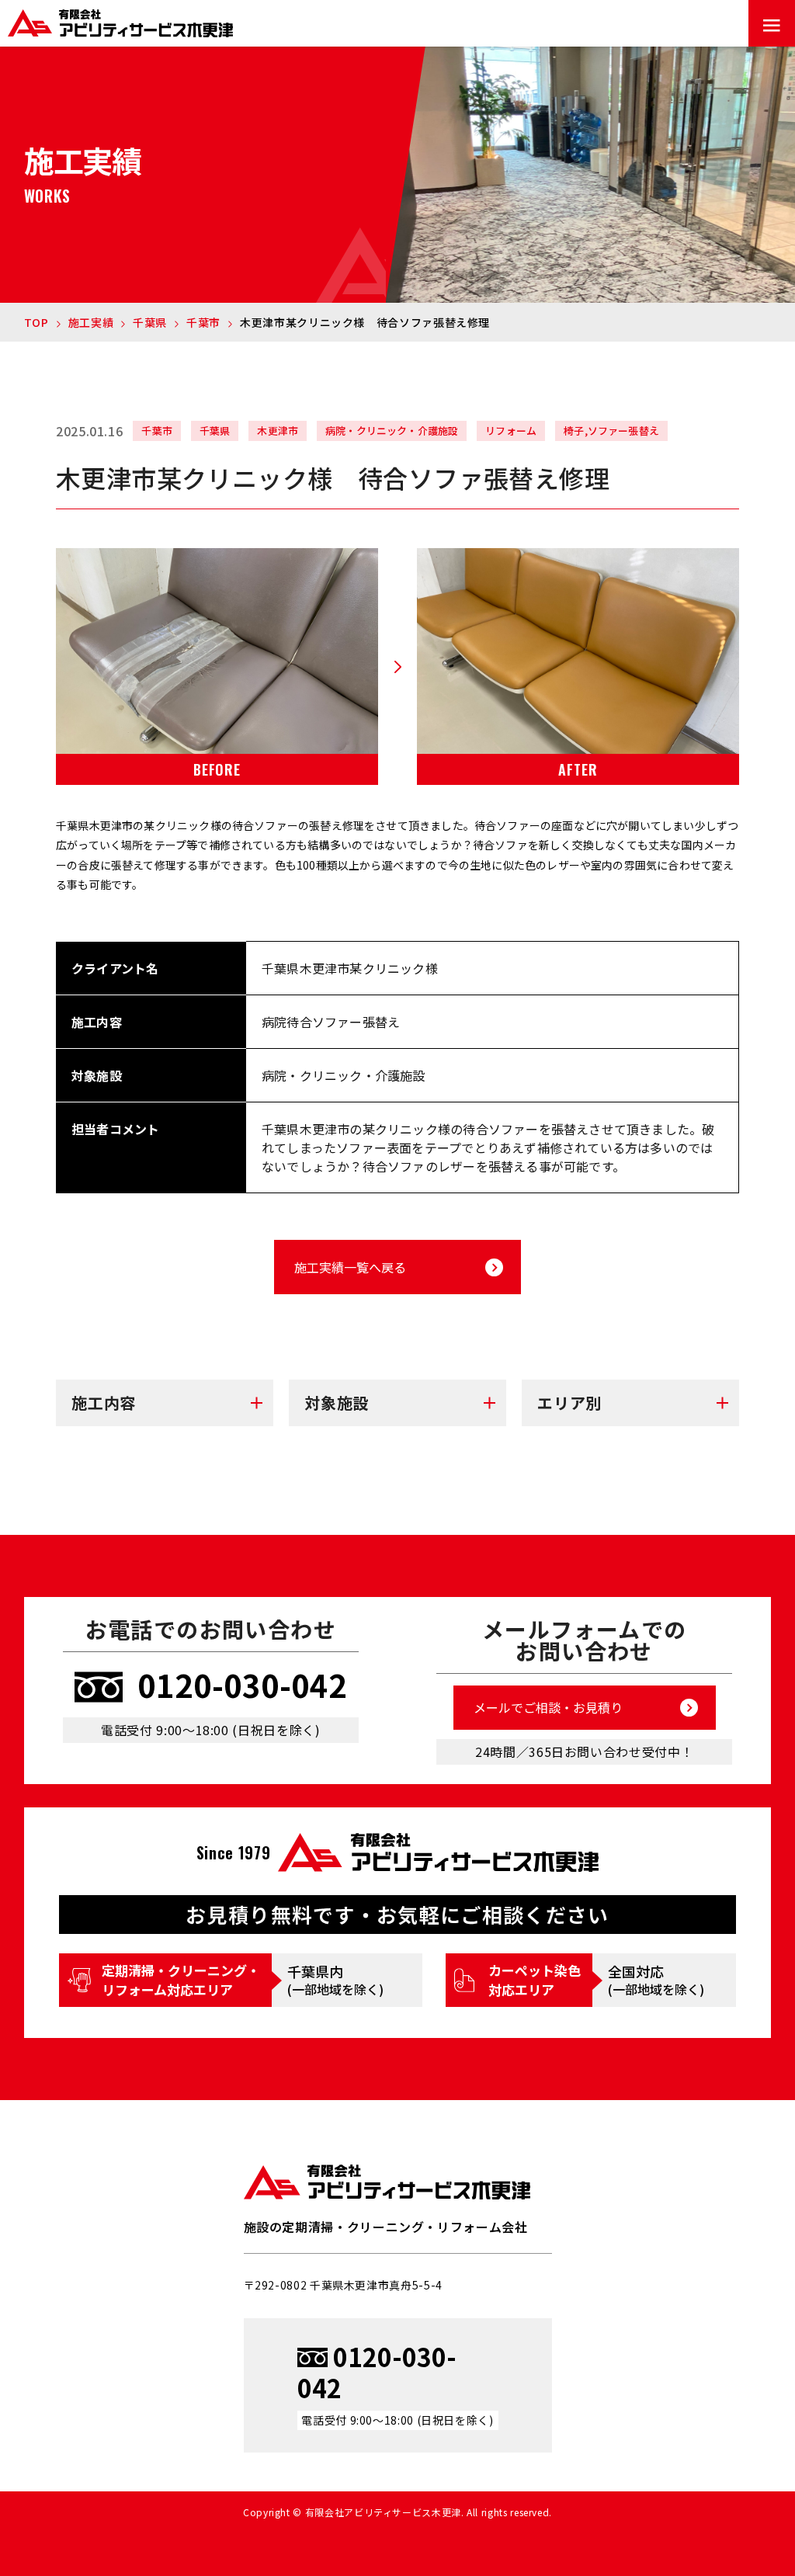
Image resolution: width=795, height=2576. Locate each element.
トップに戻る (760, 2487)
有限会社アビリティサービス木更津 (387, 2182)
